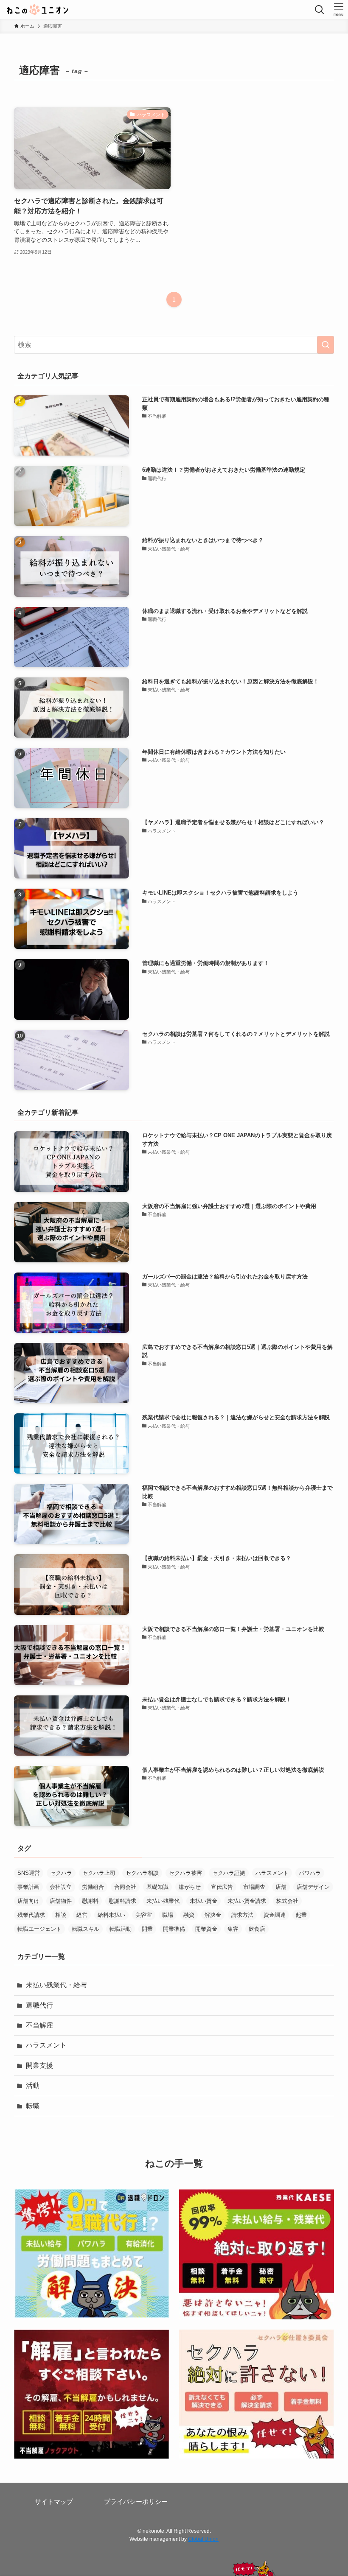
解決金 (213, 1915)
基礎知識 (157, 1887)
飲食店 (257, 1929)
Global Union (203, 2539)
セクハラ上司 (99, 1873)
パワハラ (310, 1873)
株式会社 (287, 1901)
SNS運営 (29, 1873)
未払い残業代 (163, 1901)
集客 (233, 1929)
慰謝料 (90, 1901)
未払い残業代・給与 (56, 1985)
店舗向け (28, 1901)
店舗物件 (61, 1901)
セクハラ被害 (185, 1873)
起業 (301, 1915)
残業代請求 (31, 1915)
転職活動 (121, 1929)
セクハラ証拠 (229, 1873)
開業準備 (174, 1929)
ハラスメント (272, 1873)
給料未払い (111, 1915)
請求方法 (242, 1915)
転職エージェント (39, 1929)
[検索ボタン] (319, 10)
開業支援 (39, 2066)
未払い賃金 (203, 1901)
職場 (168, 1915)
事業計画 (28, 1887)
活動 (33, 2085)
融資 (189, 1915)
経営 (82, 1915)
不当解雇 (39, 2025)
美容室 (144, 1915)
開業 (147, 1929)
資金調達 (275, 1915)
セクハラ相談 (142, 1873)
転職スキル (86, 1929)
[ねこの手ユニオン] (38, 10)
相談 (61, 1915)
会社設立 (61, 1887)
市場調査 (254, 1887)
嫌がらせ (190, 1887)
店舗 (281, 1887)
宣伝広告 (222, 1887)
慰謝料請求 (122, 1901)
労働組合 (93, 1887)
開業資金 (206, 1929)
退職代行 (39, 2005)
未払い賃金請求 (247, 1901)
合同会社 (125, 1887)
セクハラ (61, 1873)
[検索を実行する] (326, 345)
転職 (33, 2106)
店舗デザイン (313, 1887)
